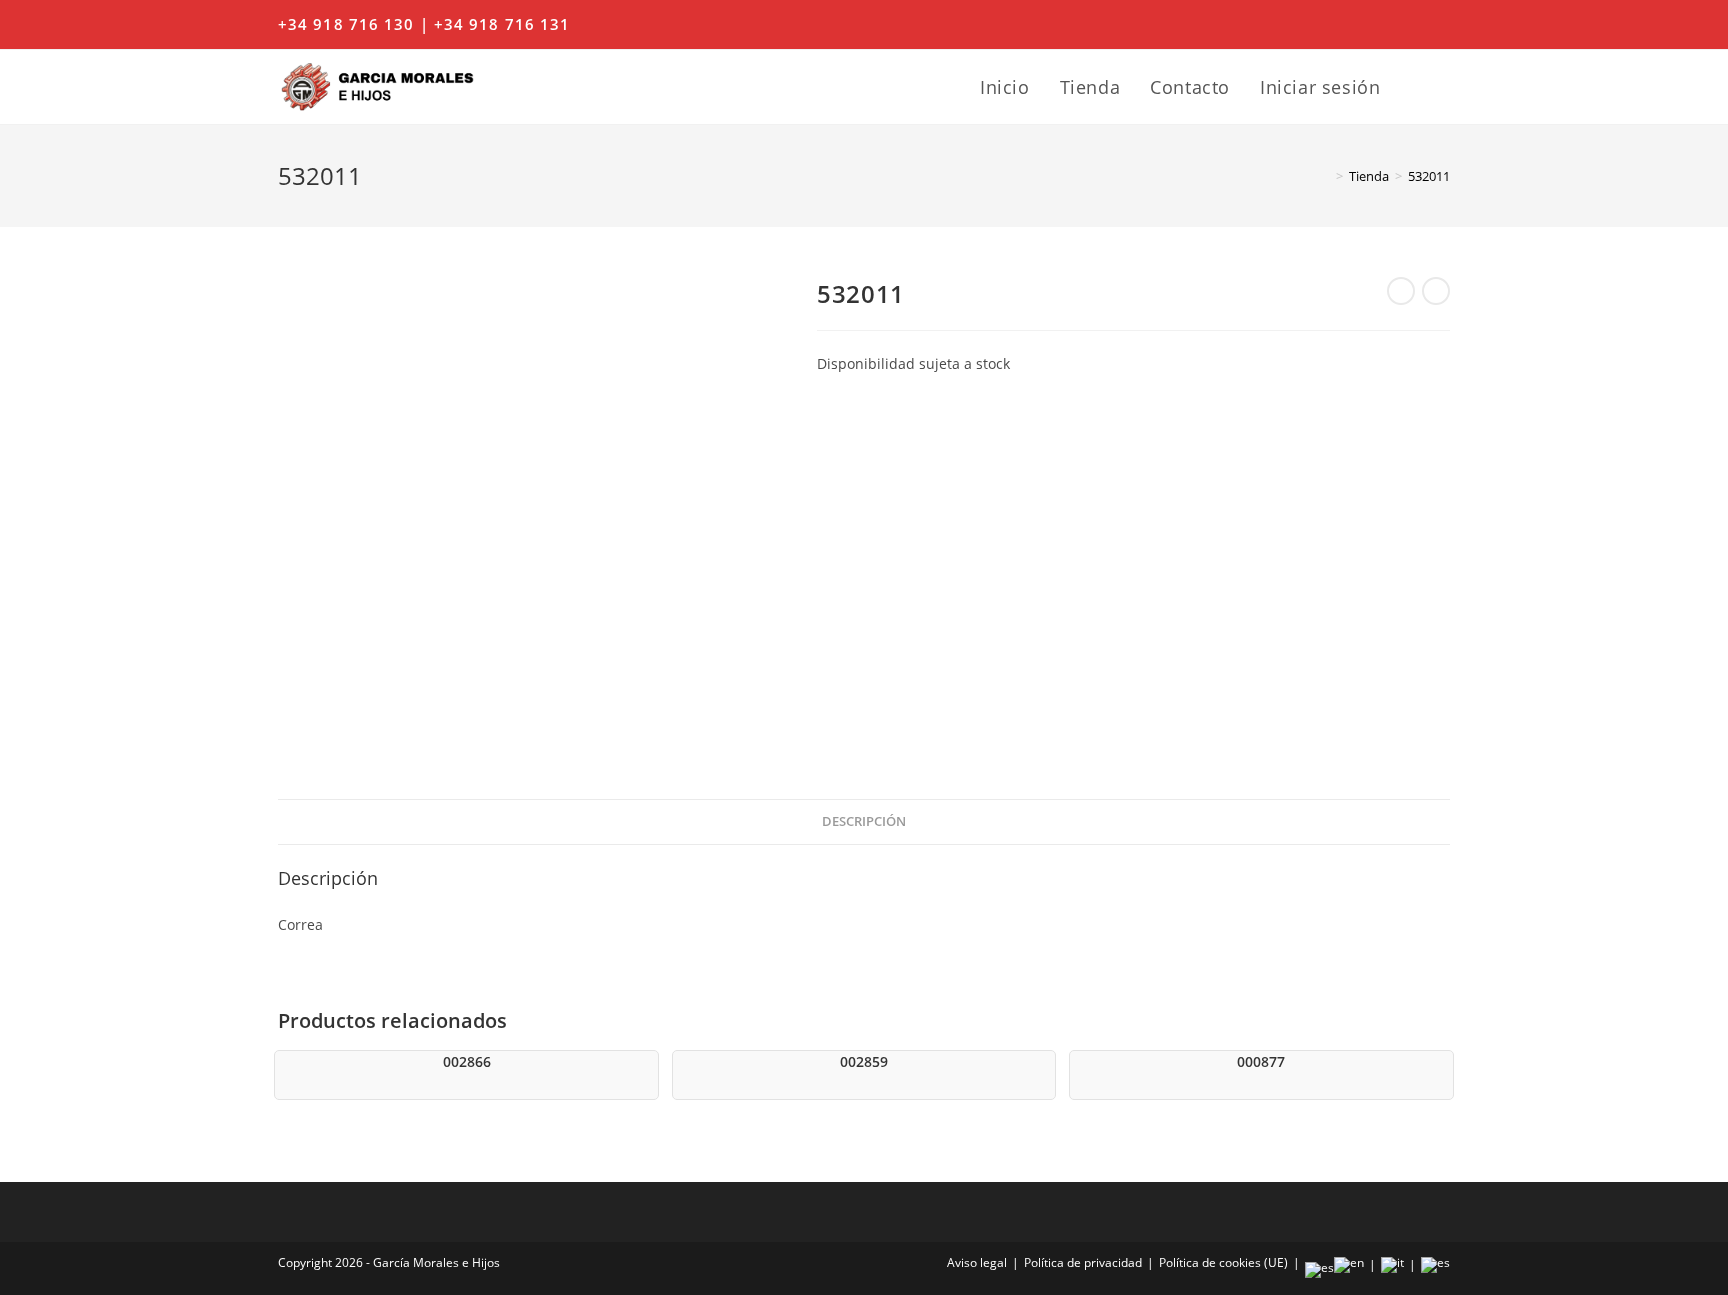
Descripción (864, 821)
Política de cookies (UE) (1223, 1262)
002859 (864, 1061)
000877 (1261, 1061)
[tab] (864, 822)
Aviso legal (977, 1262)
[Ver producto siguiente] (1436, 291)
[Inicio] (1325, 176)
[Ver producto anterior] (1401, 291)
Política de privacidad (1083, 1262)
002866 (467, 1061)
